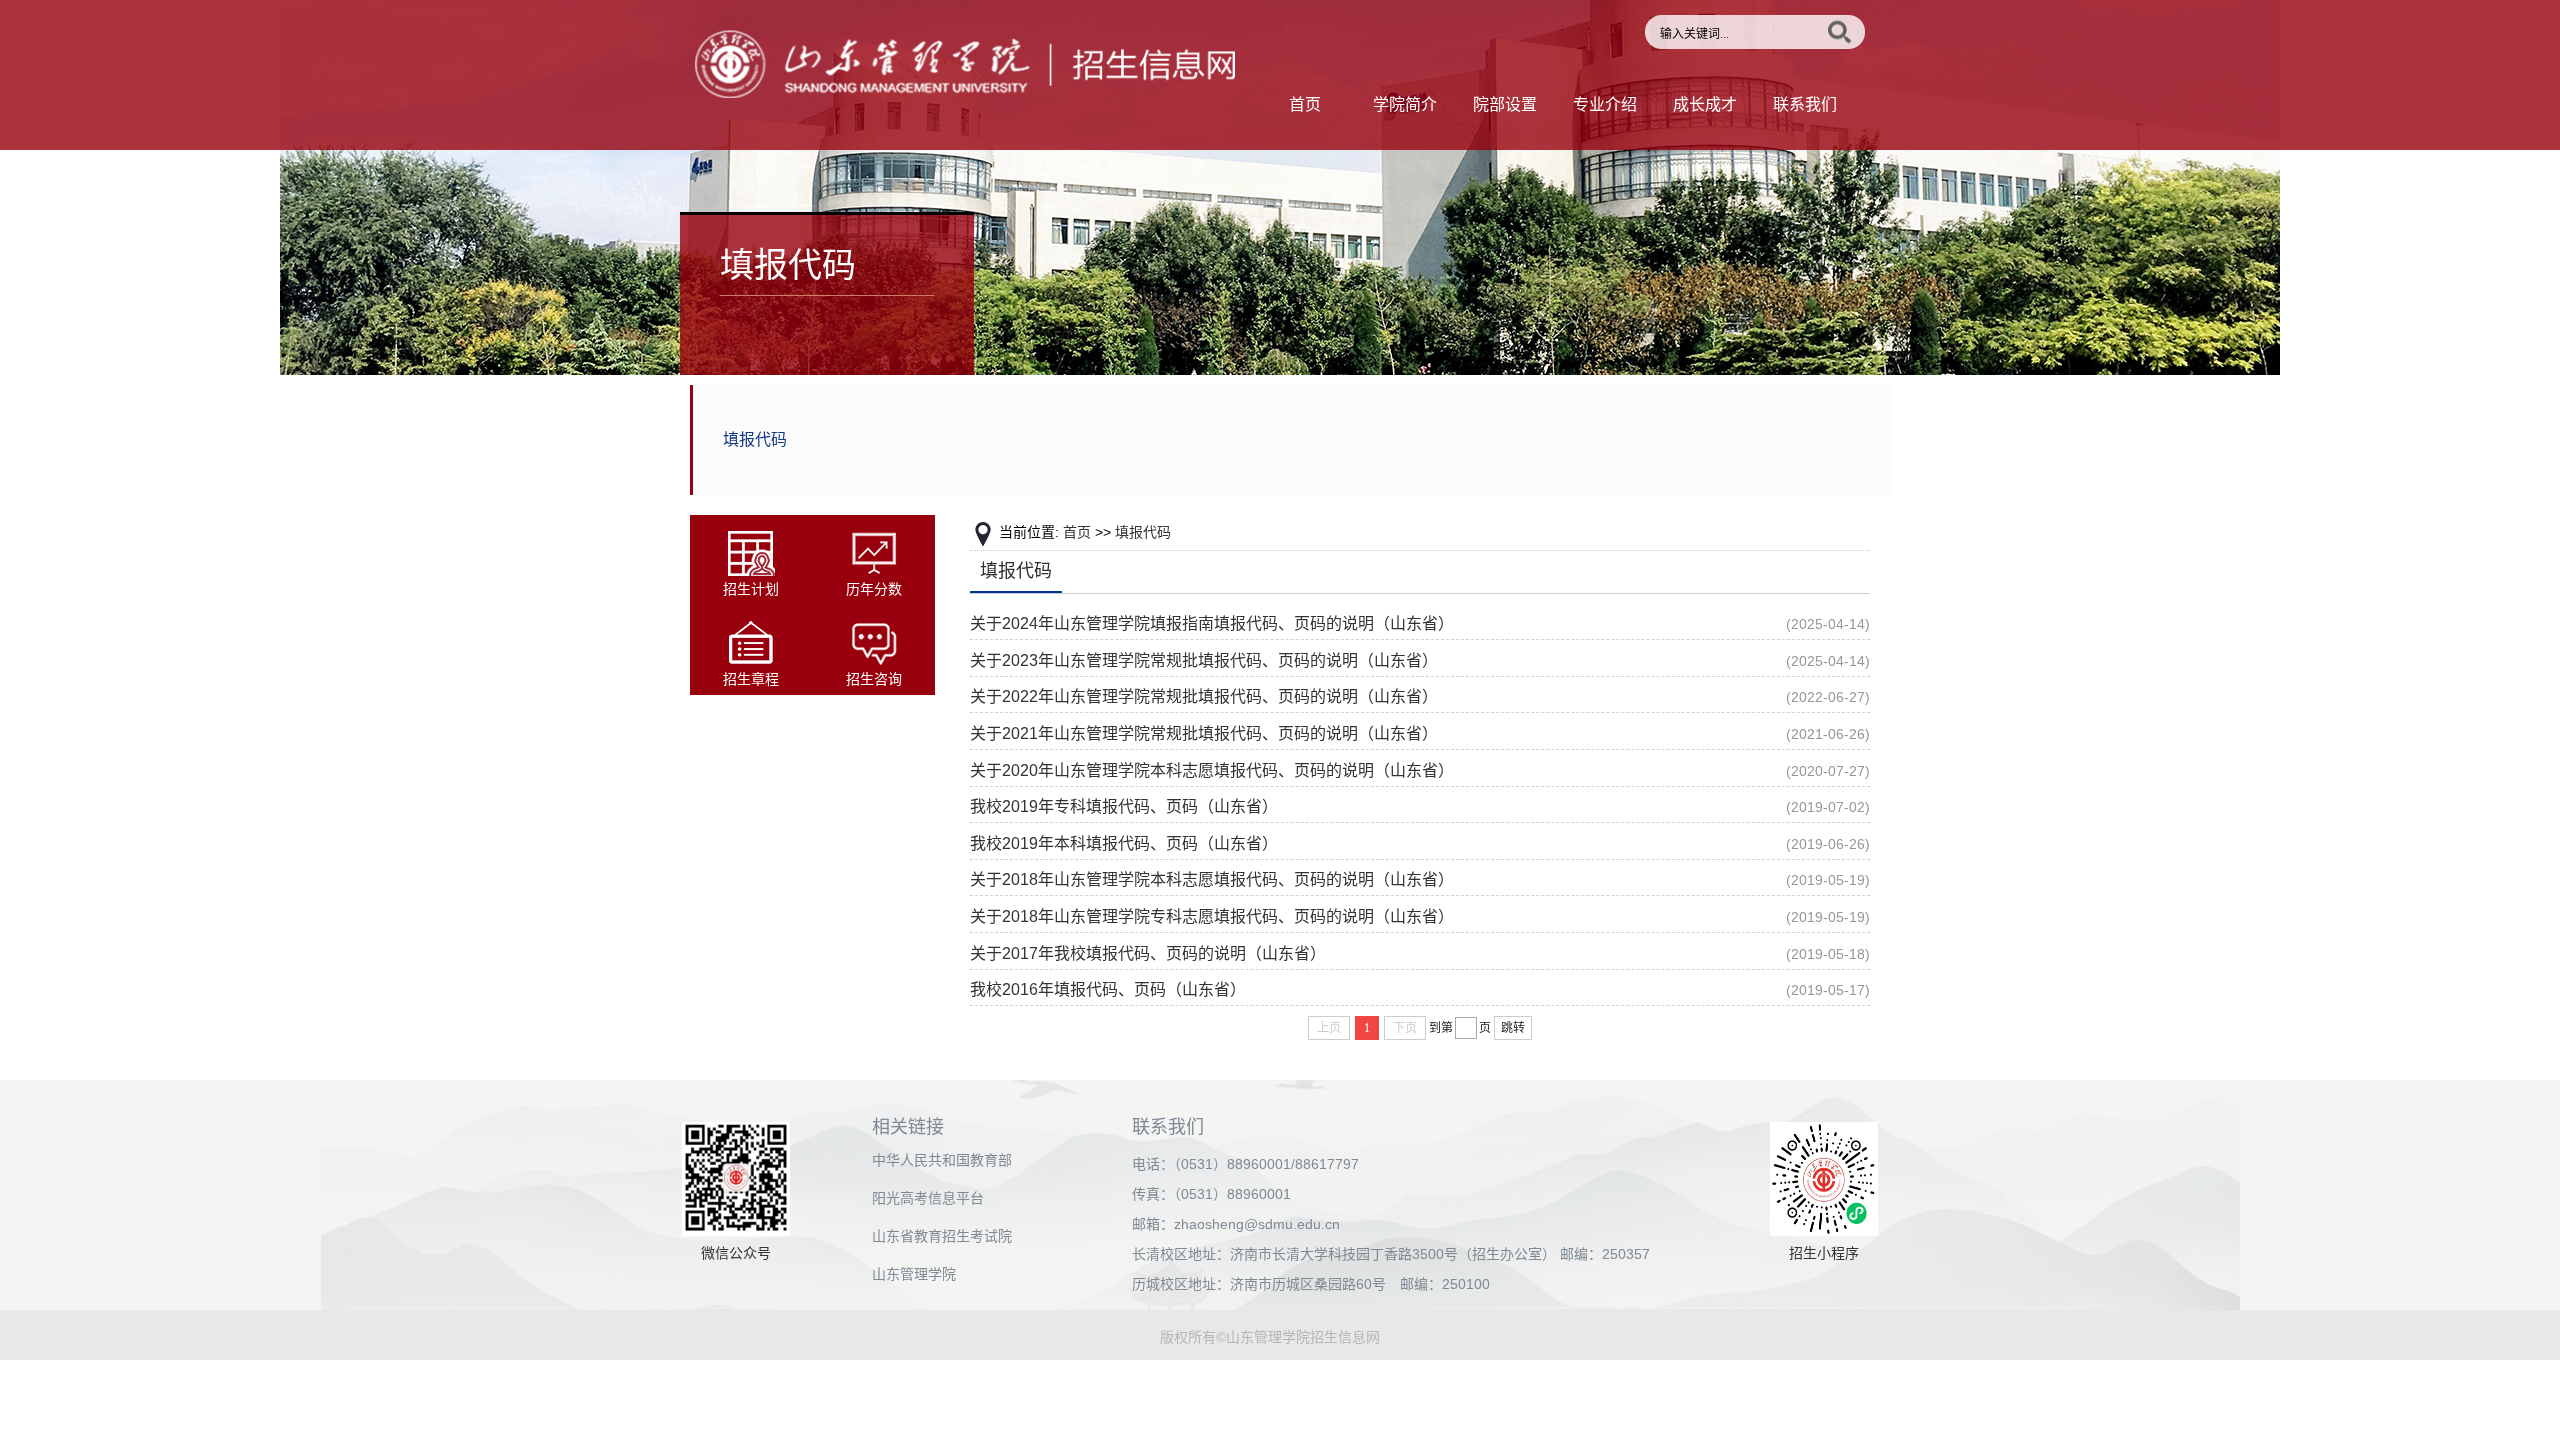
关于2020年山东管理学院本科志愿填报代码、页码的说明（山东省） (1212, 770)
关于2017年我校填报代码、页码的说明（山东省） (1148, 953)
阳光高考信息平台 (928, 1198)
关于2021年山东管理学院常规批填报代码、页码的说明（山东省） (1204, 733)
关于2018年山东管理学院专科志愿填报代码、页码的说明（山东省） (1212, 916)
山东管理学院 (914, 1274)
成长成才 (1705, 104)
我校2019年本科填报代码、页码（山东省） (1124, 843)
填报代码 (755, 439)
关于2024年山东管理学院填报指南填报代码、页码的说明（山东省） (1212, 623)
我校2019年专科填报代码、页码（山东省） (1124, 806)
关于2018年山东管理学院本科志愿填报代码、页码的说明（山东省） (1212, 879)
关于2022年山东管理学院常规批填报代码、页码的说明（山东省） (1204, 696)
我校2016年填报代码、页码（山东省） (1108, 989)
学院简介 (1405, 104)
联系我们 (1805, 104)
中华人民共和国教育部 (942, 1160)
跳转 (1513, 1028)
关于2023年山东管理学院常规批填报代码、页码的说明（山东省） (1204, 660)
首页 (1305, 104)
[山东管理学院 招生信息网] (965, 93)
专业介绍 (1605, 104)
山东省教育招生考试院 (942, 1236)
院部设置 (1505, 104)
